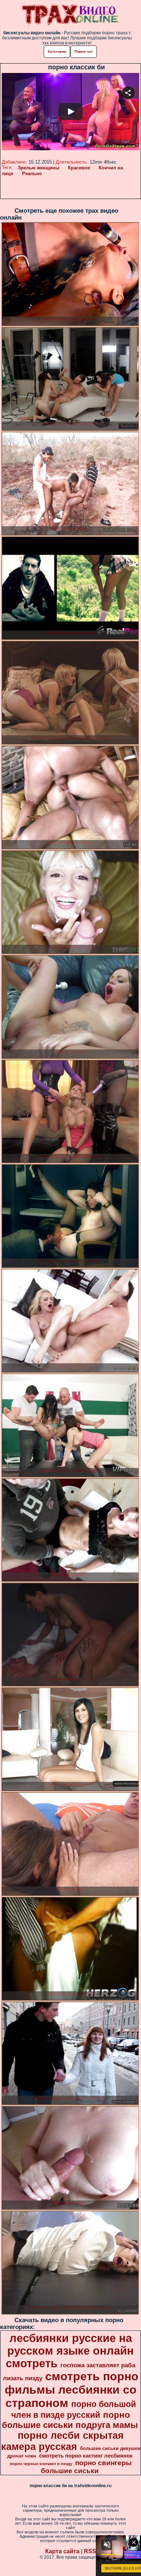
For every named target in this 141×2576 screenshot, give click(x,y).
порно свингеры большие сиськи (86, 2467)
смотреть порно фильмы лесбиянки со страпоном (72, 2390)
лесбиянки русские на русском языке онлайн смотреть (70, 2351)
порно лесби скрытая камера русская (62, 2441)
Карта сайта (62, 2551)
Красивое (79, 168)
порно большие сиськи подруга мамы (70, 2420)
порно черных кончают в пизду (41, 2464)
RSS (90, 2551)
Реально (32, 174)
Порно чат (84, 51)
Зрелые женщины (39, 168)
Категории (57, 51)
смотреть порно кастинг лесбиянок (86, 2456)
